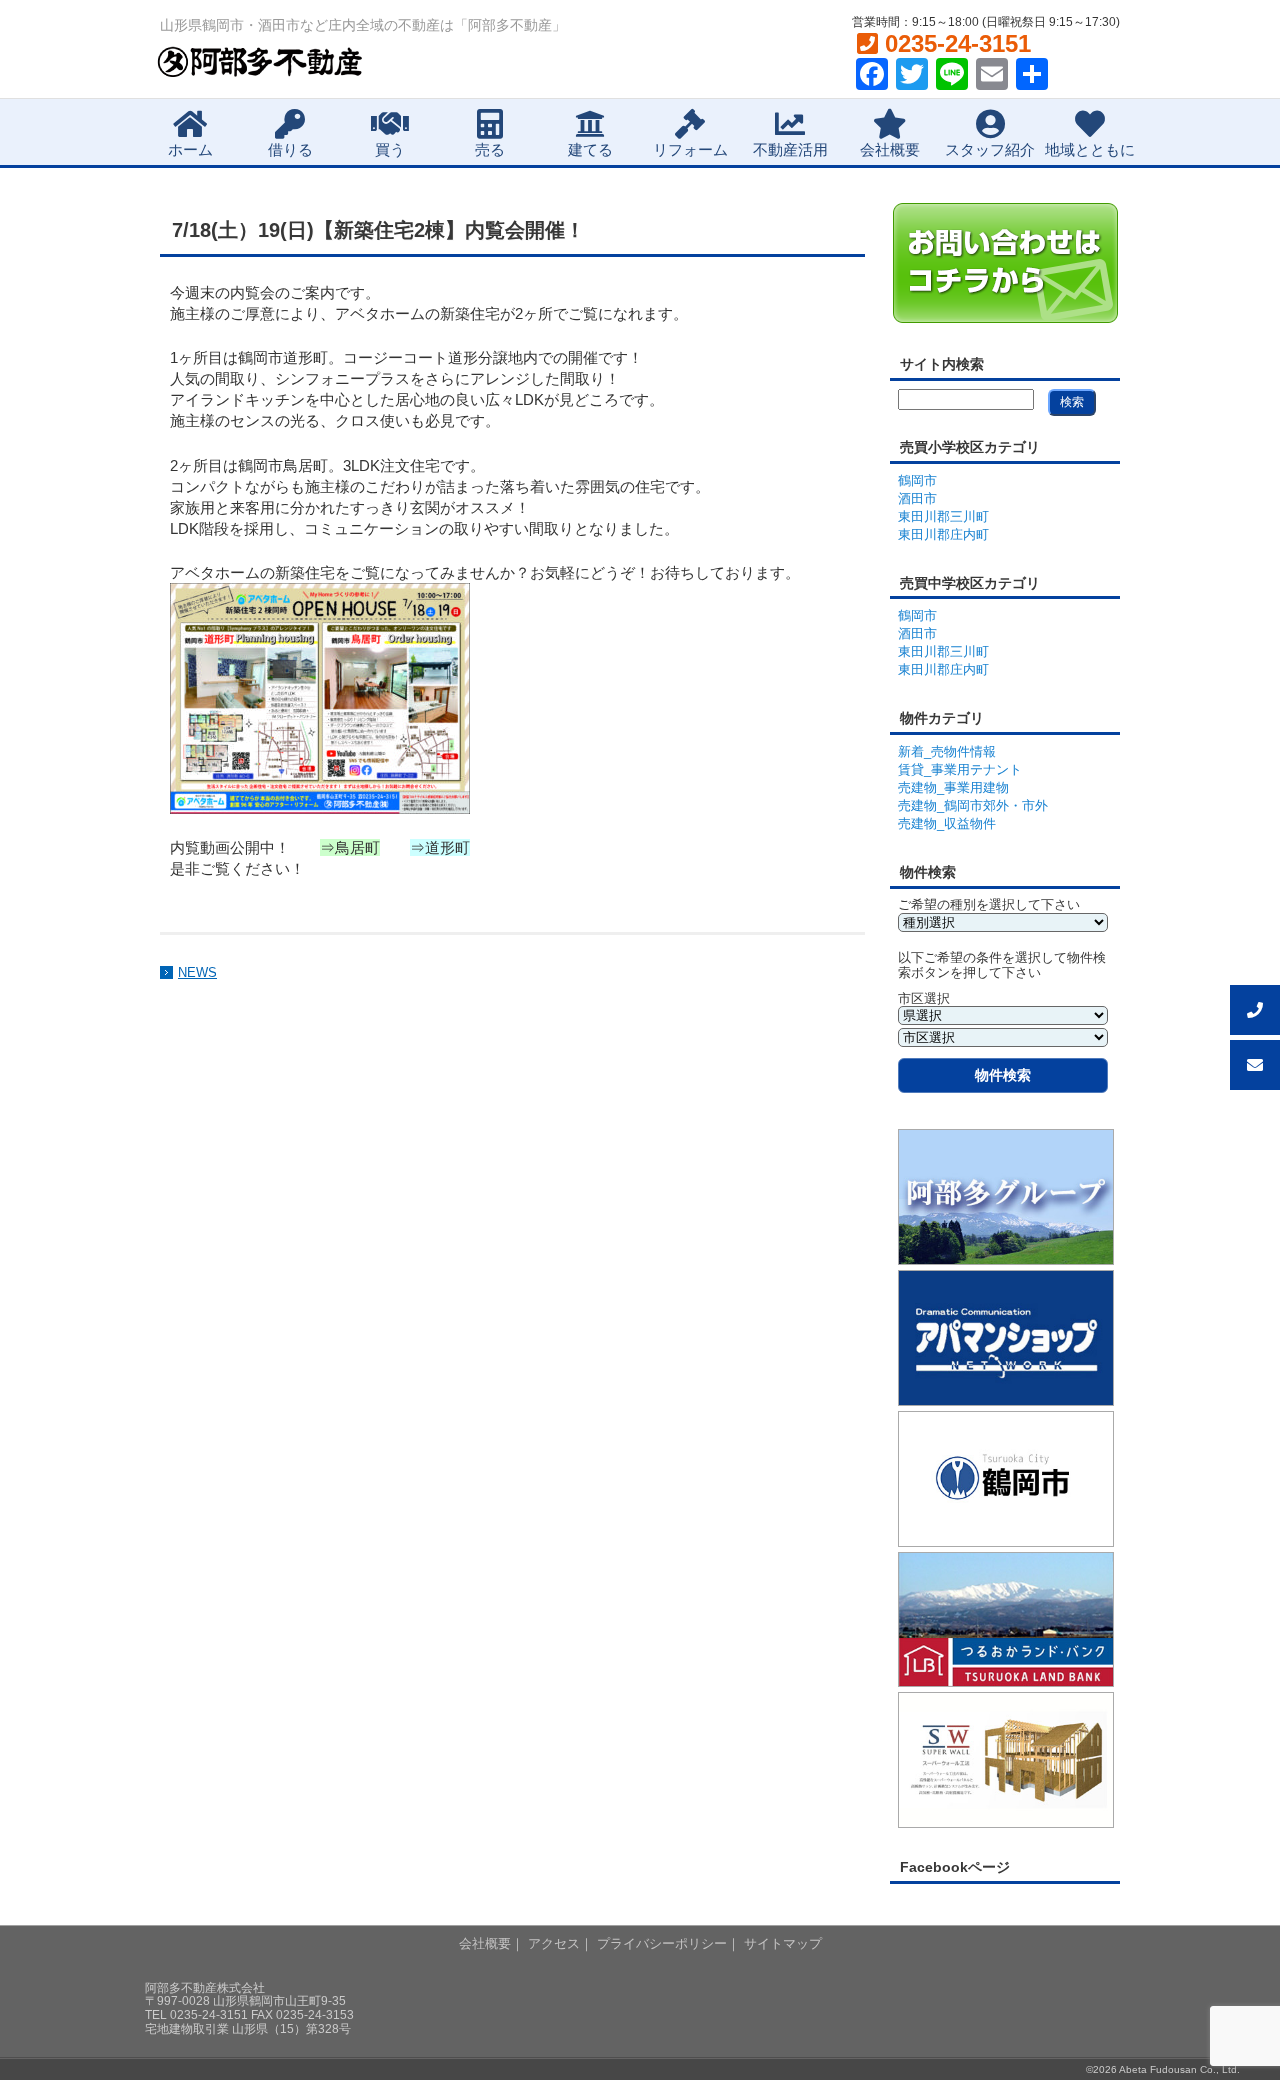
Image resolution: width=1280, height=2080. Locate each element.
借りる (290, 149)
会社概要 (890, 149)
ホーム (190, 149)
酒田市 (917, 498)
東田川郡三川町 (943, 516)
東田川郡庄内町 (943, 534)
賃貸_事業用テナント (960, 769)
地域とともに (1090, 149)
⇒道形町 (440, 847)
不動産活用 (790, 149)
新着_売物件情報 (947, 751)
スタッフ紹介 (990, 149)
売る (490, 149)
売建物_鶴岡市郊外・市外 (973, 805)
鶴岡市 (917, 480)
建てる (590, 149)
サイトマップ (783, 1943)
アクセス (554, 1943)
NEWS (197, 972)
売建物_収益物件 (947, 823)
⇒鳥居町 (350, 847)
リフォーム (690, 149)
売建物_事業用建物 (953, 787)
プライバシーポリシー (662, 1943)
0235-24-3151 (954, 43)
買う (390, 149)
